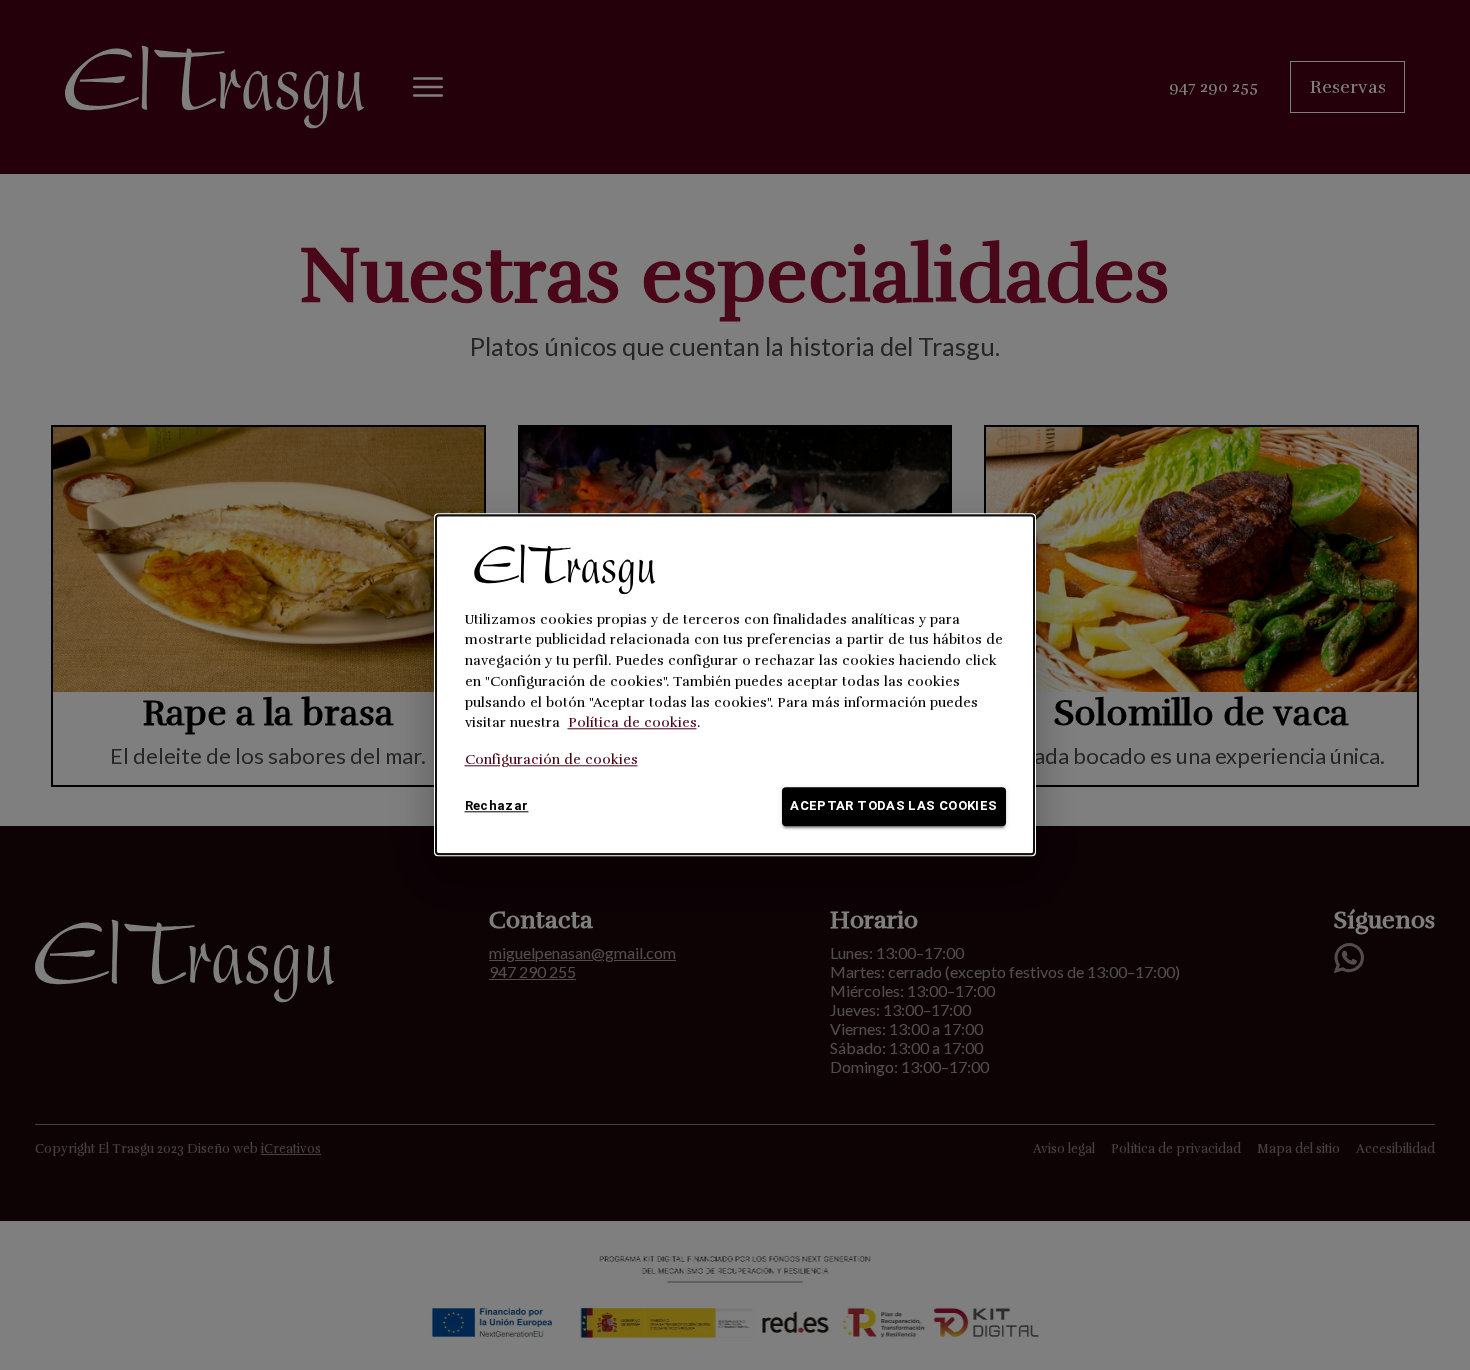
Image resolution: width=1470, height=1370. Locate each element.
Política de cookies (632, 723)
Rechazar (497, 805)
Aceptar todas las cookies (893, 805)
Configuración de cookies (551, 760)
